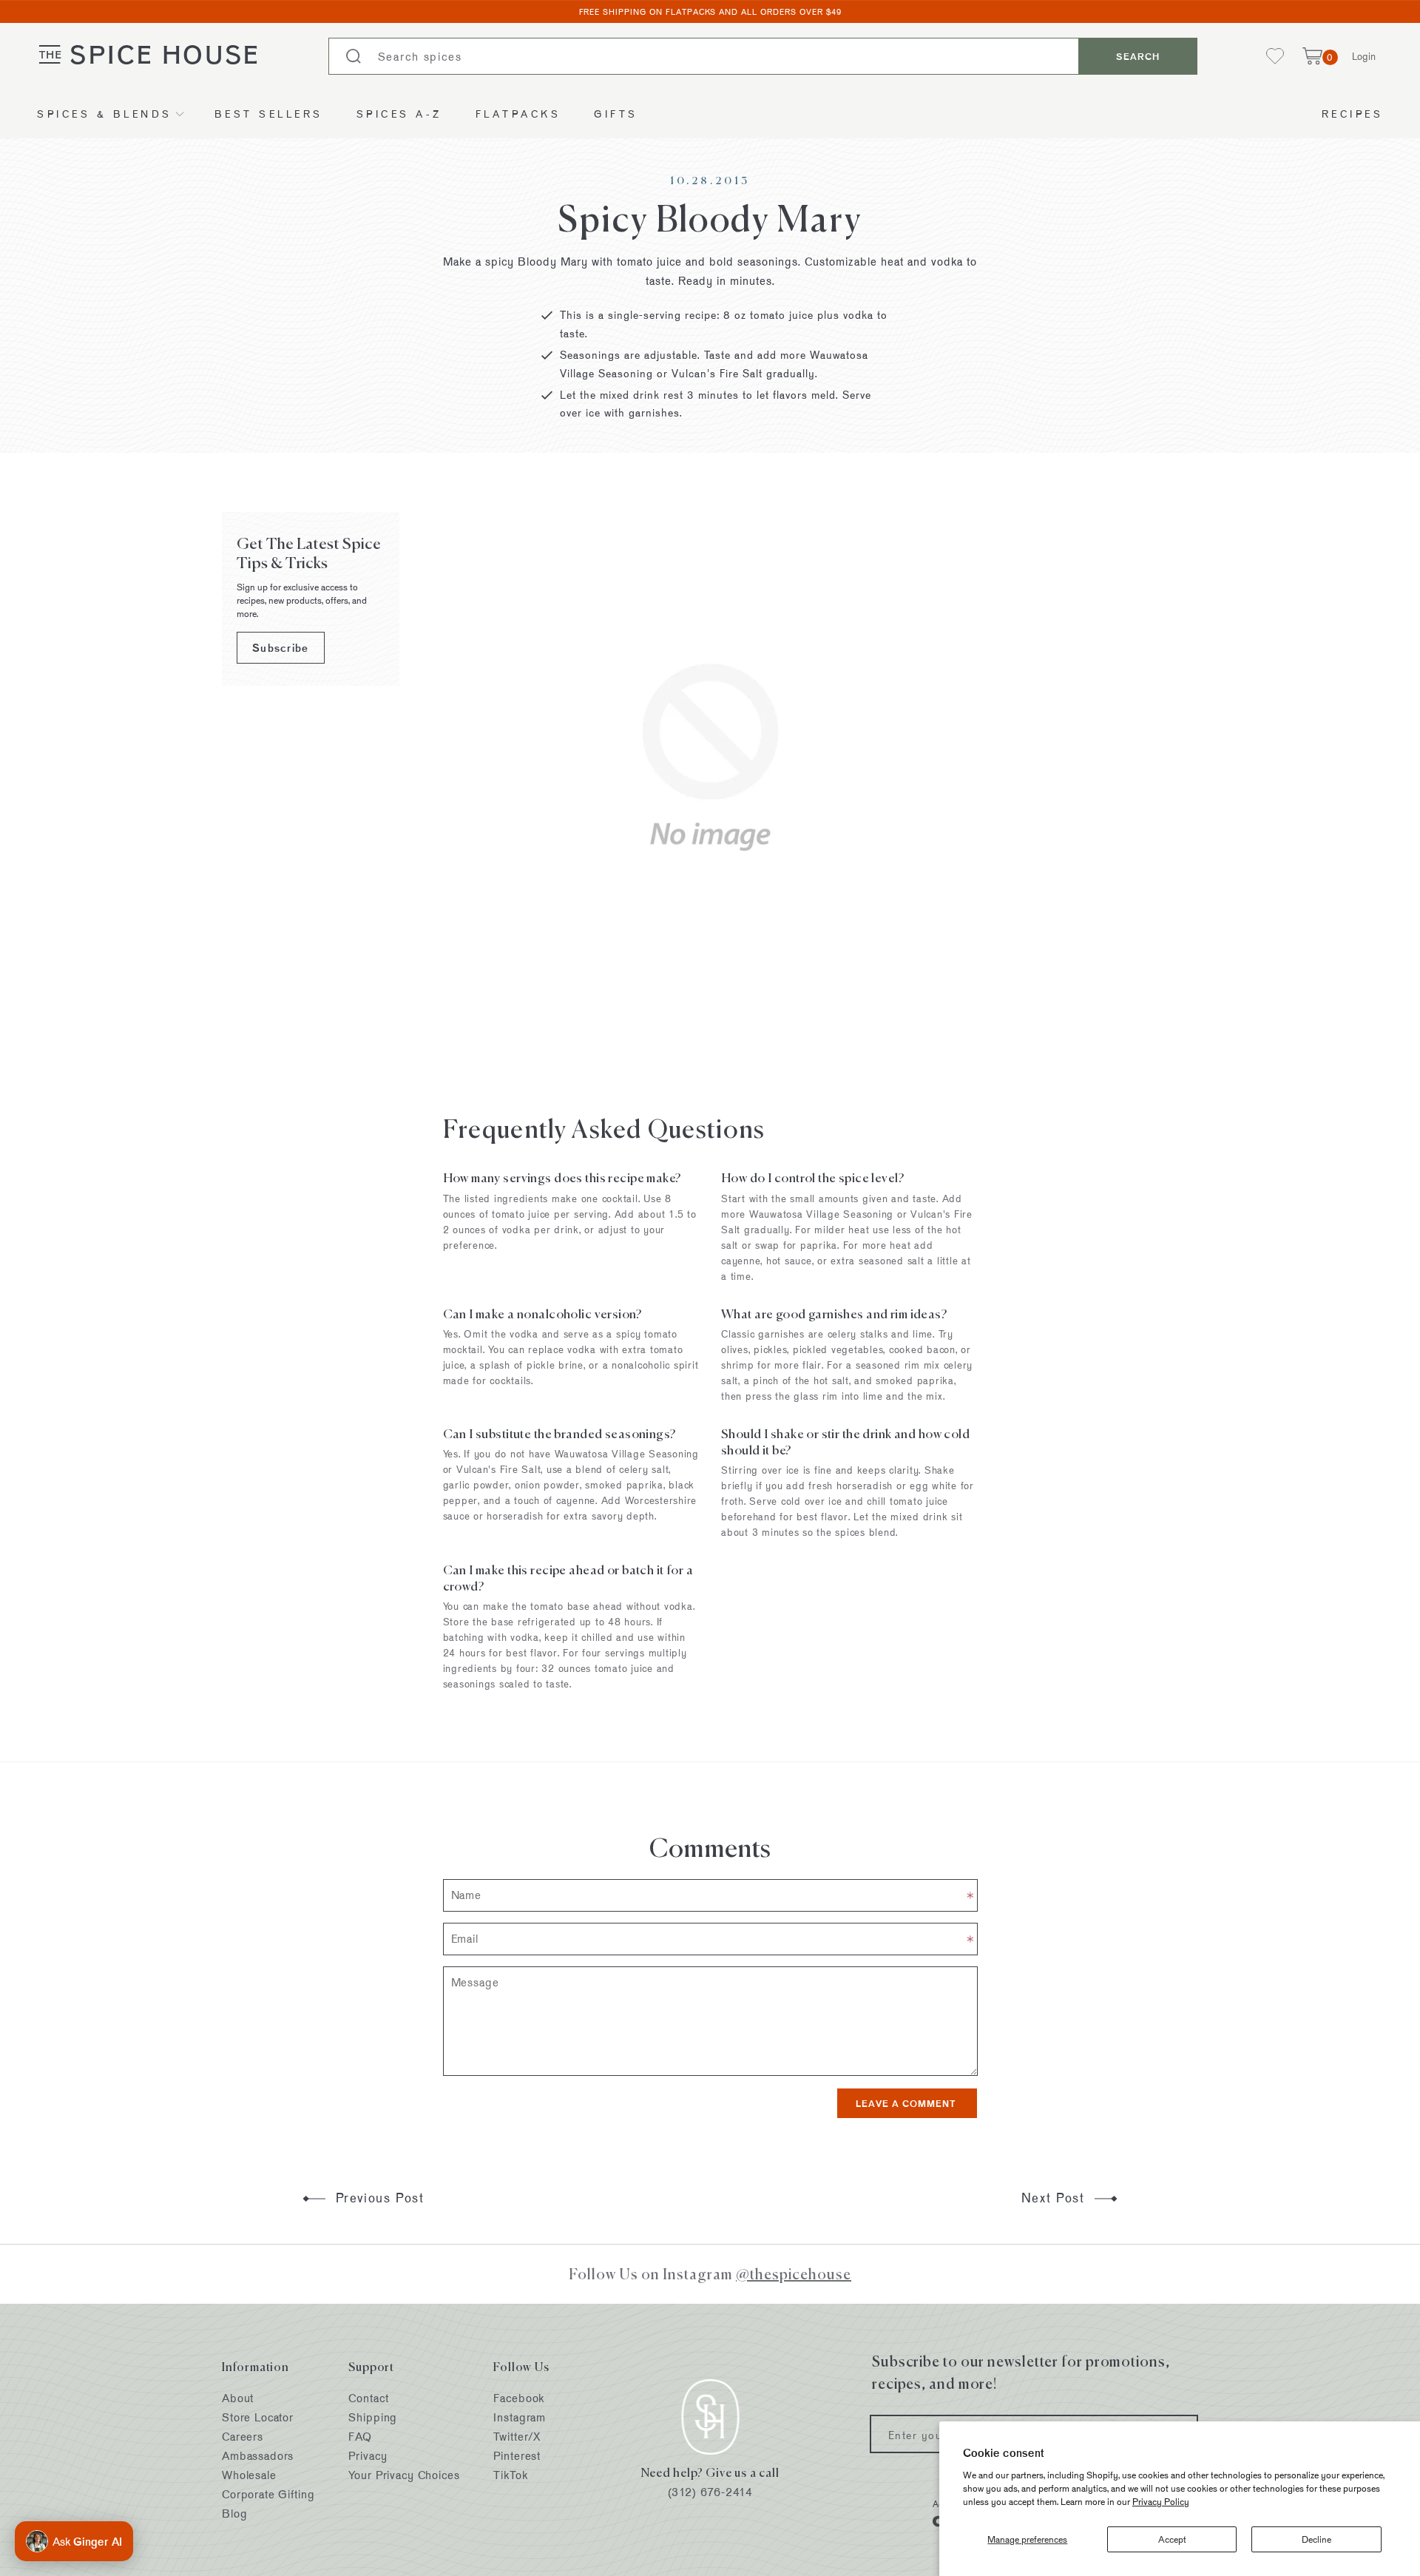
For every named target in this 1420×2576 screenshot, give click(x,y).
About (238, 2398)
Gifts (616, 114)
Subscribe (281, 648)
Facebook (519, 2398)
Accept (1172, 2539)
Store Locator (258, 2417)
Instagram (520, 2417)
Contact (368, 2398)
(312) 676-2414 (710, 2492)
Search (1138, 56)
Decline (1316, 2539)
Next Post (1055, 2198)
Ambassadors (258, 2456)
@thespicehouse (794, 2274)
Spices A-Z (399, 114)
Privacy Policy (1161, 2501)
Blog (234, 2513)
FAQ (360, 2437)
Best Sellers (269, 114)
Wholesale (249, 2475)
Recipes (1353, 114)
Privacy (368, 2456)
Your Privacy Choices (404, 2475)
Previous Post (378, 2198)
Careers (243, 2437)
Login (1364, 56)
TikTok (510, 2475)
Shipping (373, 2417)
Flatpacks (518, 114)
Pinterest (517, 2456)
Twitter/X (517, 2437)
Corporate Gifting (268, 2494)
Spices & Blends (105, 114)
